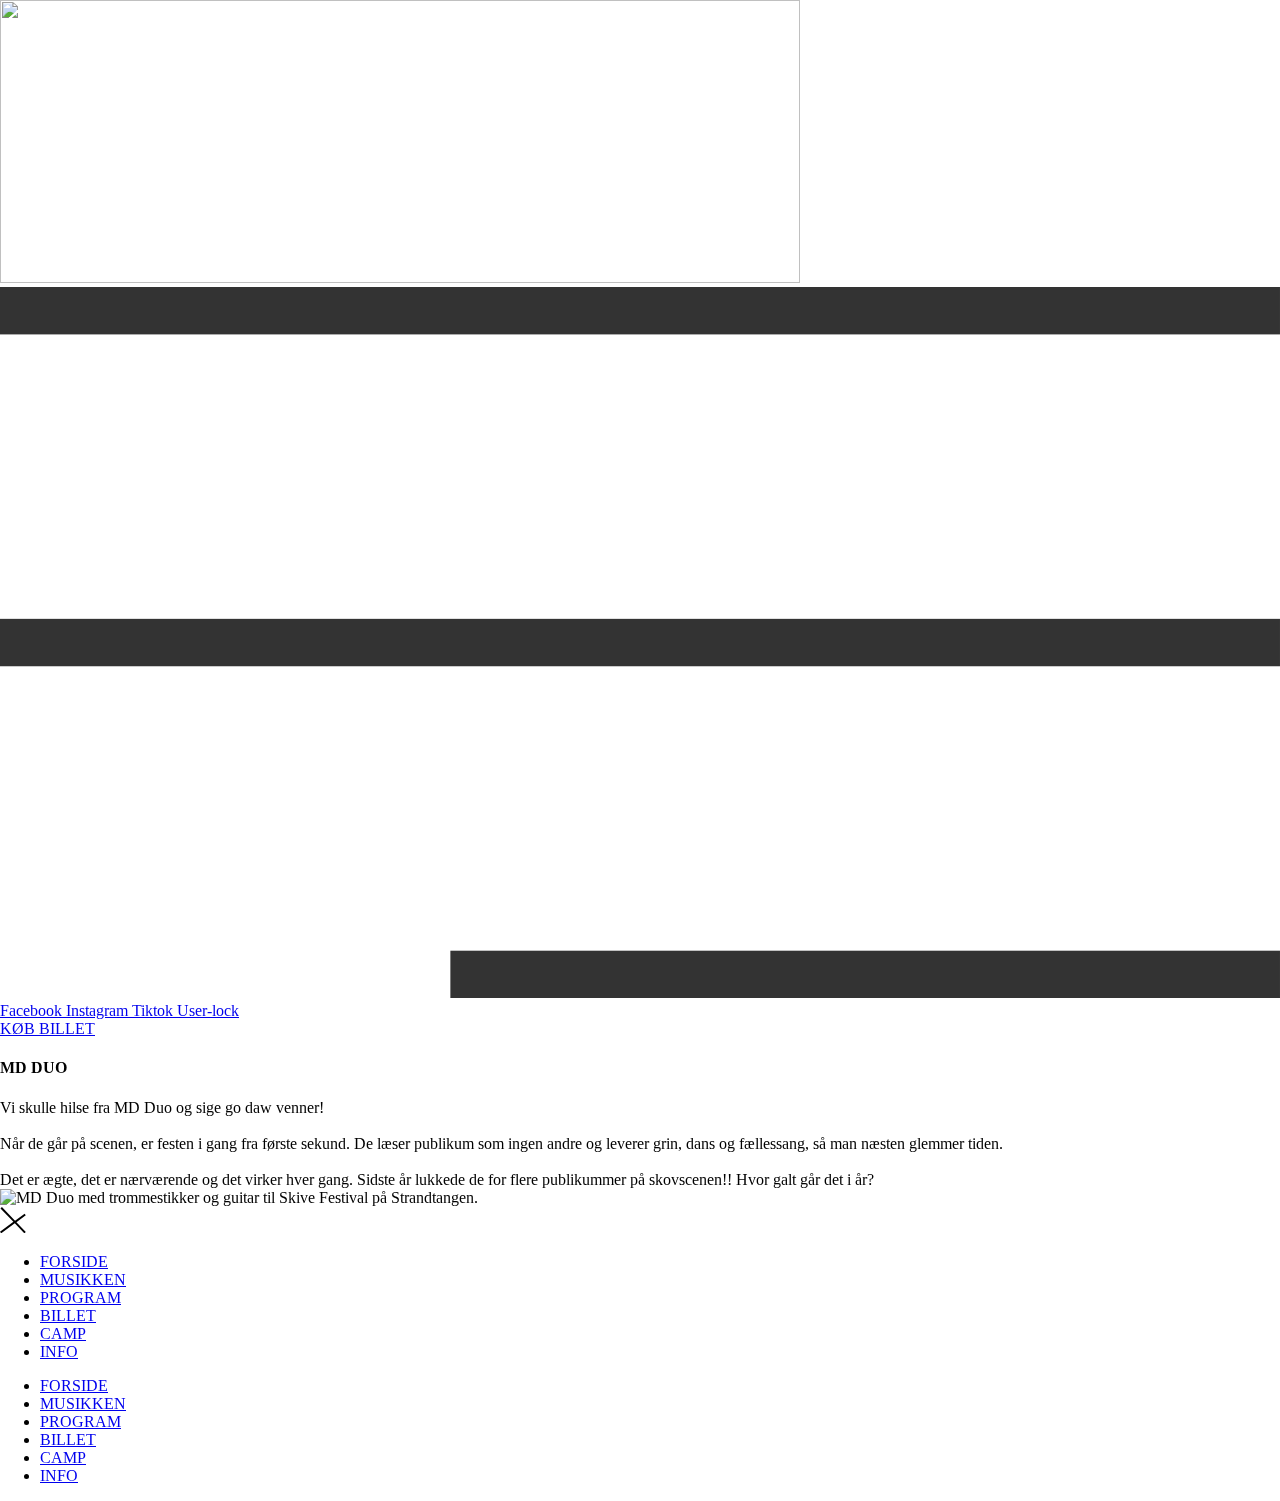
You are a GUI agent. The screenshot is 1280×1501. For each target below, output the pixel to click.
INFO (59, 1351)
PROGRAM (80, 1297)
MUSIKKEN (83, 1279)
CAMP (63, 1333)
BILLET (68, 1315)
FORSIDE (74, 1261)
